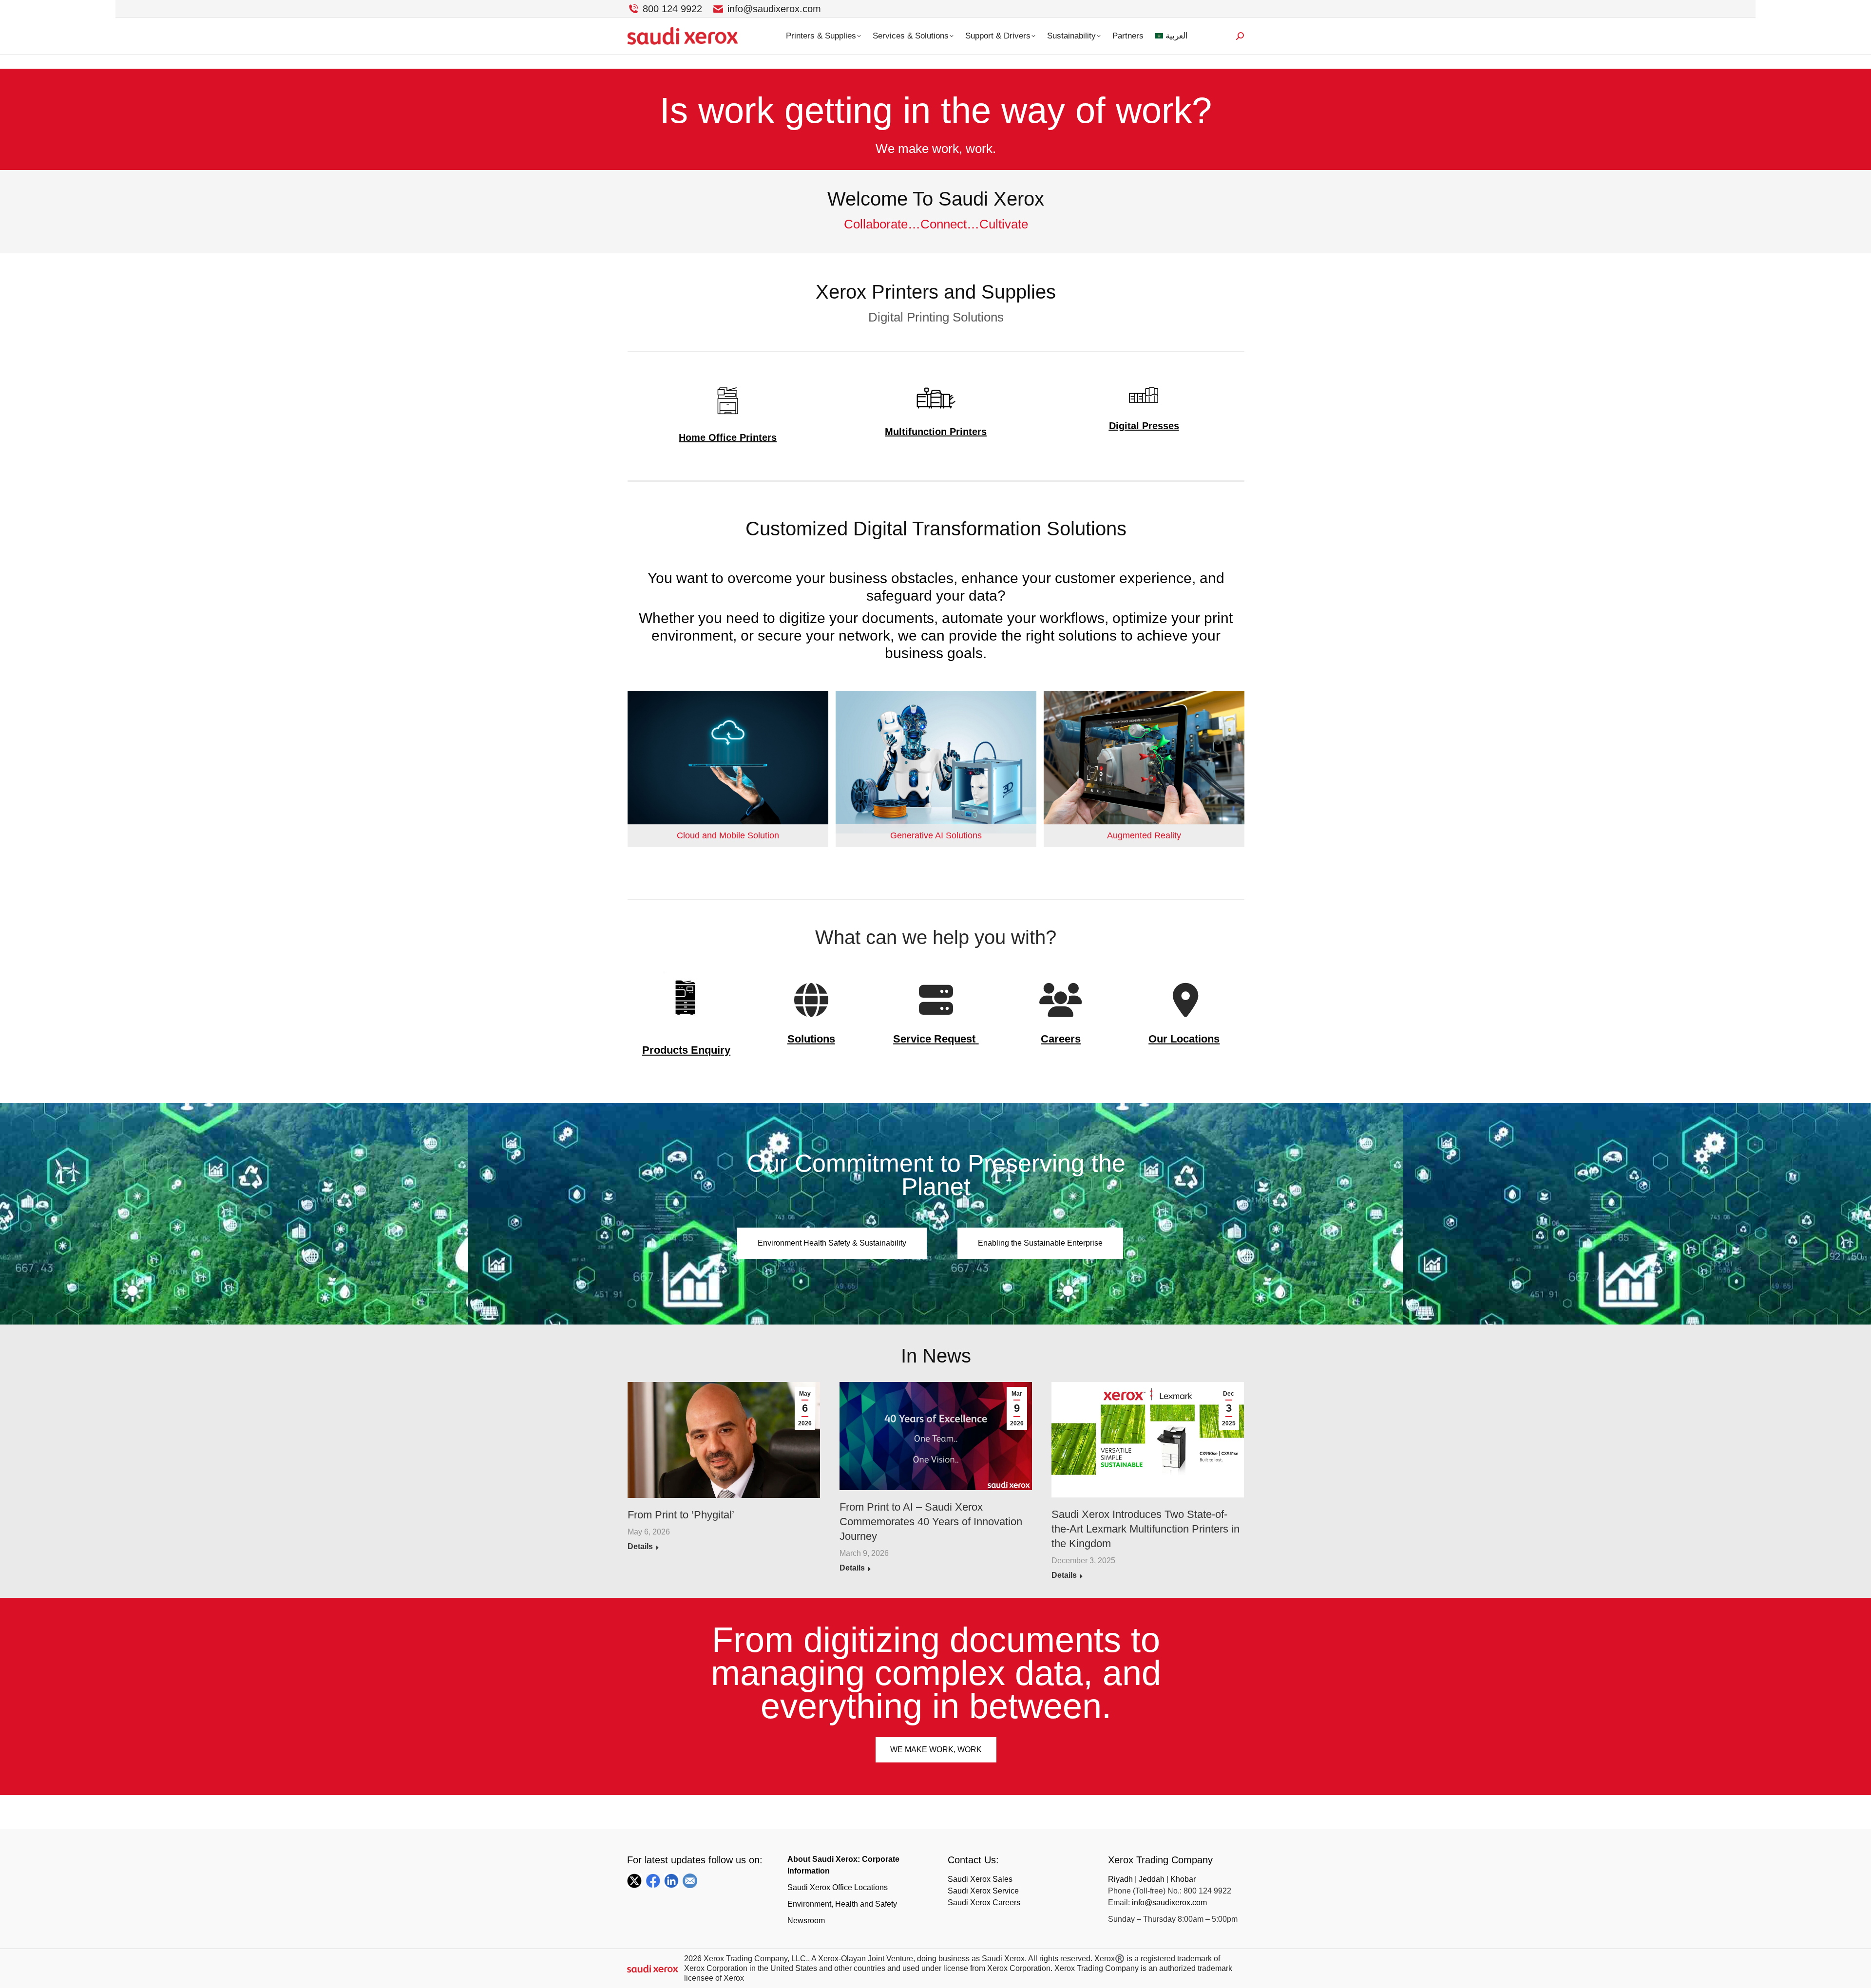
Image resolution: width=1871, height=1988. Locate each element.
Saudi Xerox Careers (984, 1903)
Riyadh (1121, 1879)
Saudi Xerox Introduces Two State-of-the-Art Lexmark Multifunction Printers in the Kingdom (1146, 1529)
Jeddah (1152, 1879)
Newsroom (806, 1921)
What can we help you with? (936, 937)
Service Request (934, 1039)
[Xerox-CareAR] (1144, 769)
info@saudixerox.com (774, 9)
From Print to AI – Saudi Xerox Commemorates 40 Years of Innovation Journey (931, 1522)
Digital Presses (1144, 426)
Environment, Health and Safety (842, 1904)
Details (640, 1546)
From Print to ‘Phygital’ (681, 1515)
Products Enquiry (686, 1050)
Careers (1061, 1039)
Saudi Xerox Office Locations (838, 1887)
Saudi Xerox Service (983, 1891)
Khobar (1183, 1879)
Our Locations (1184, 1039)
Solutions (811, 1039)
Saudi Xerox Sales (980, 1879)
